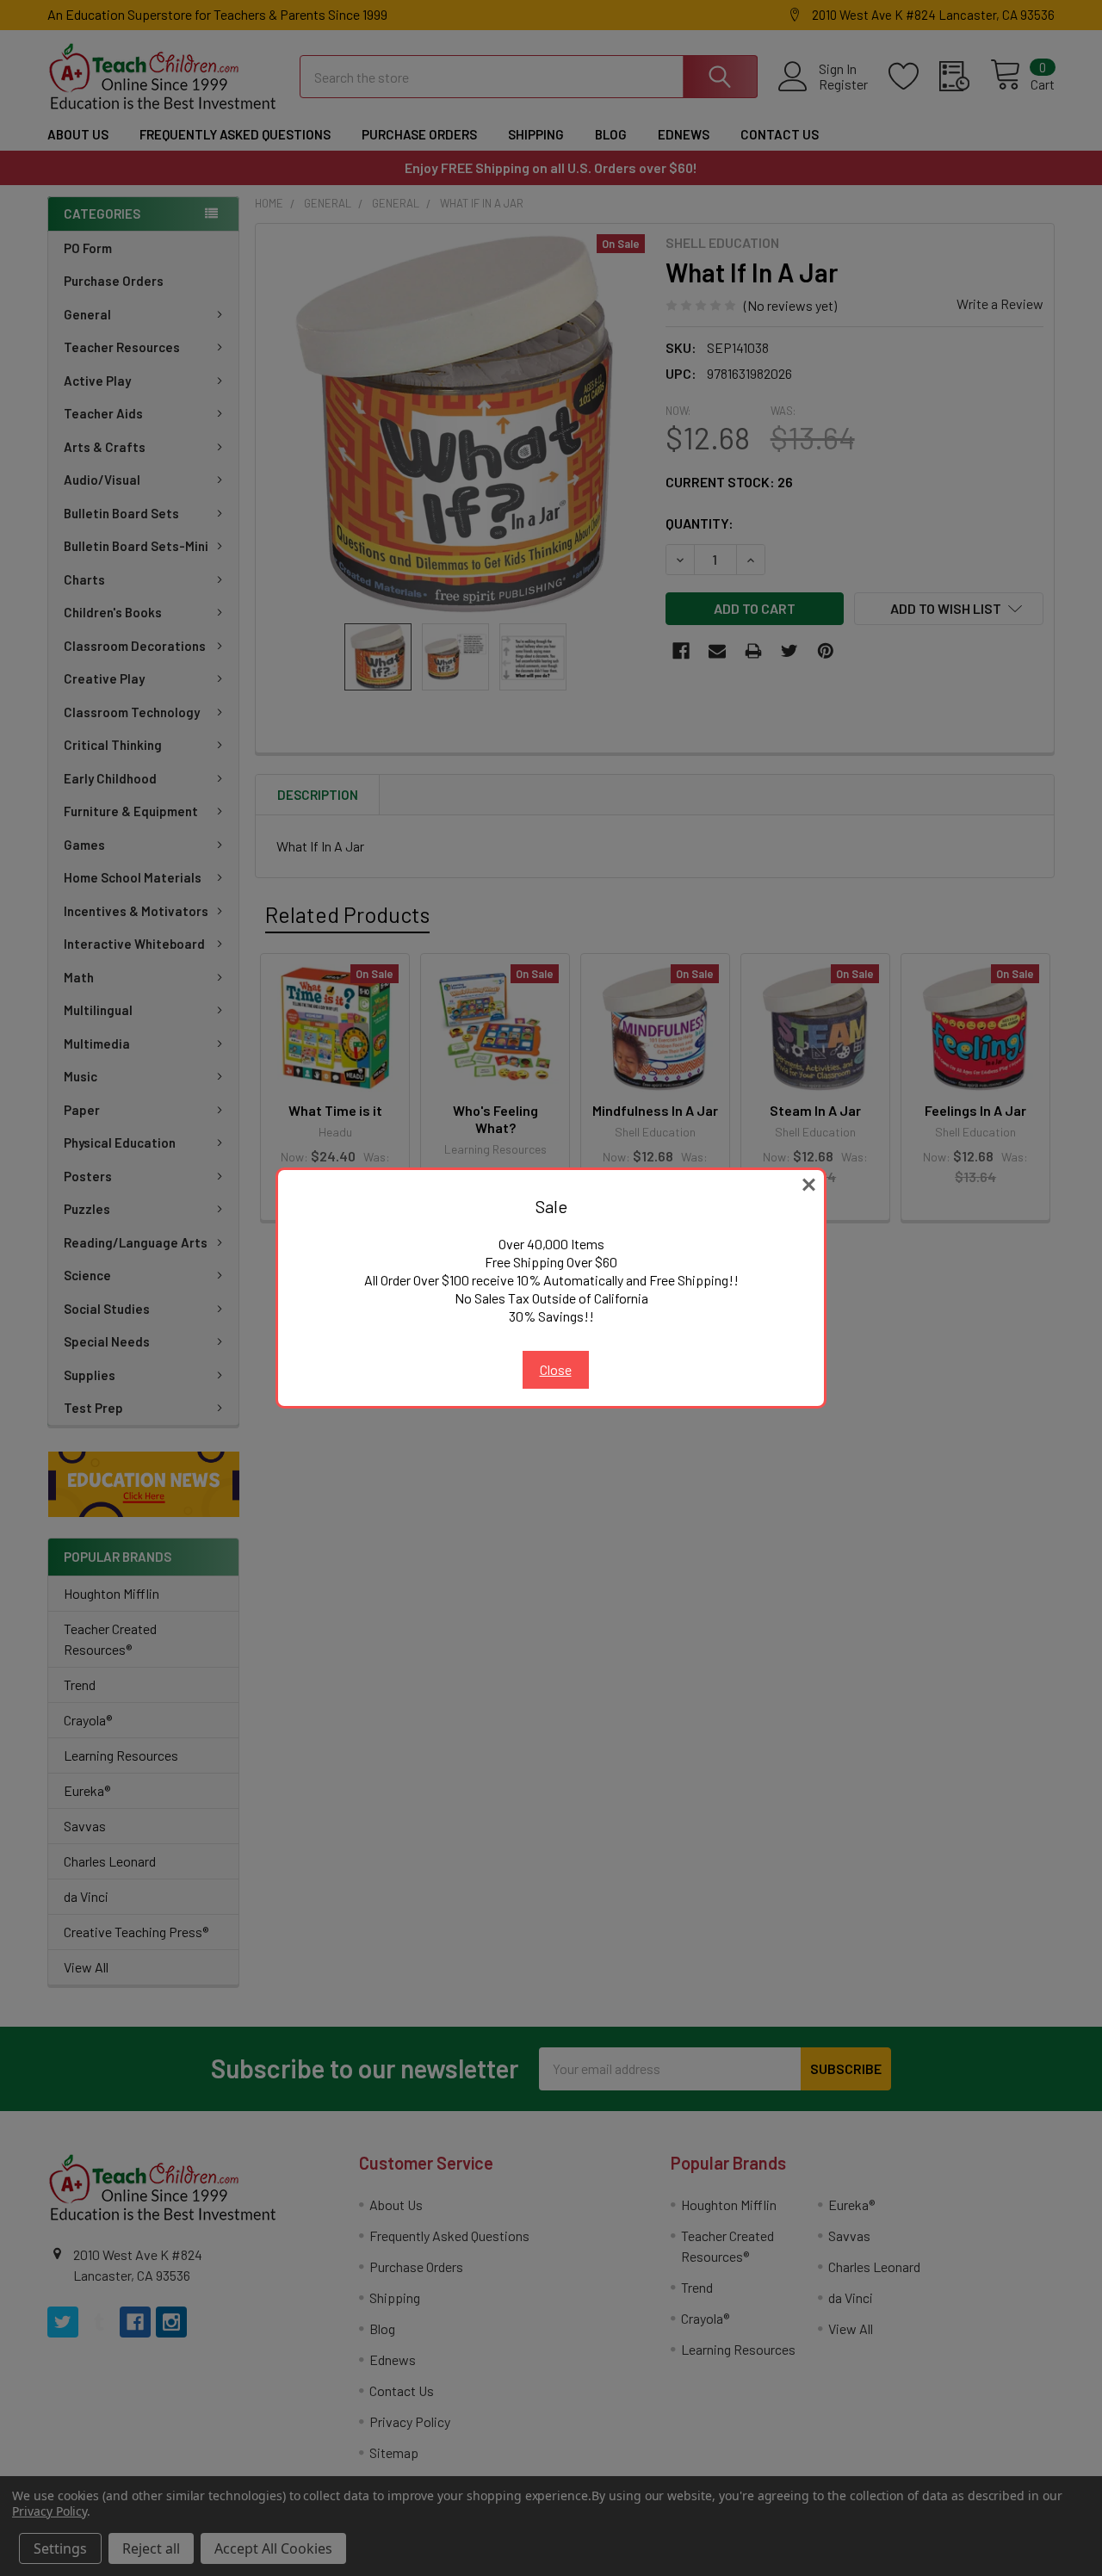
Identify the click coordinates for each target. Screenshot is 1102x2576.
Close (556, 1369)
